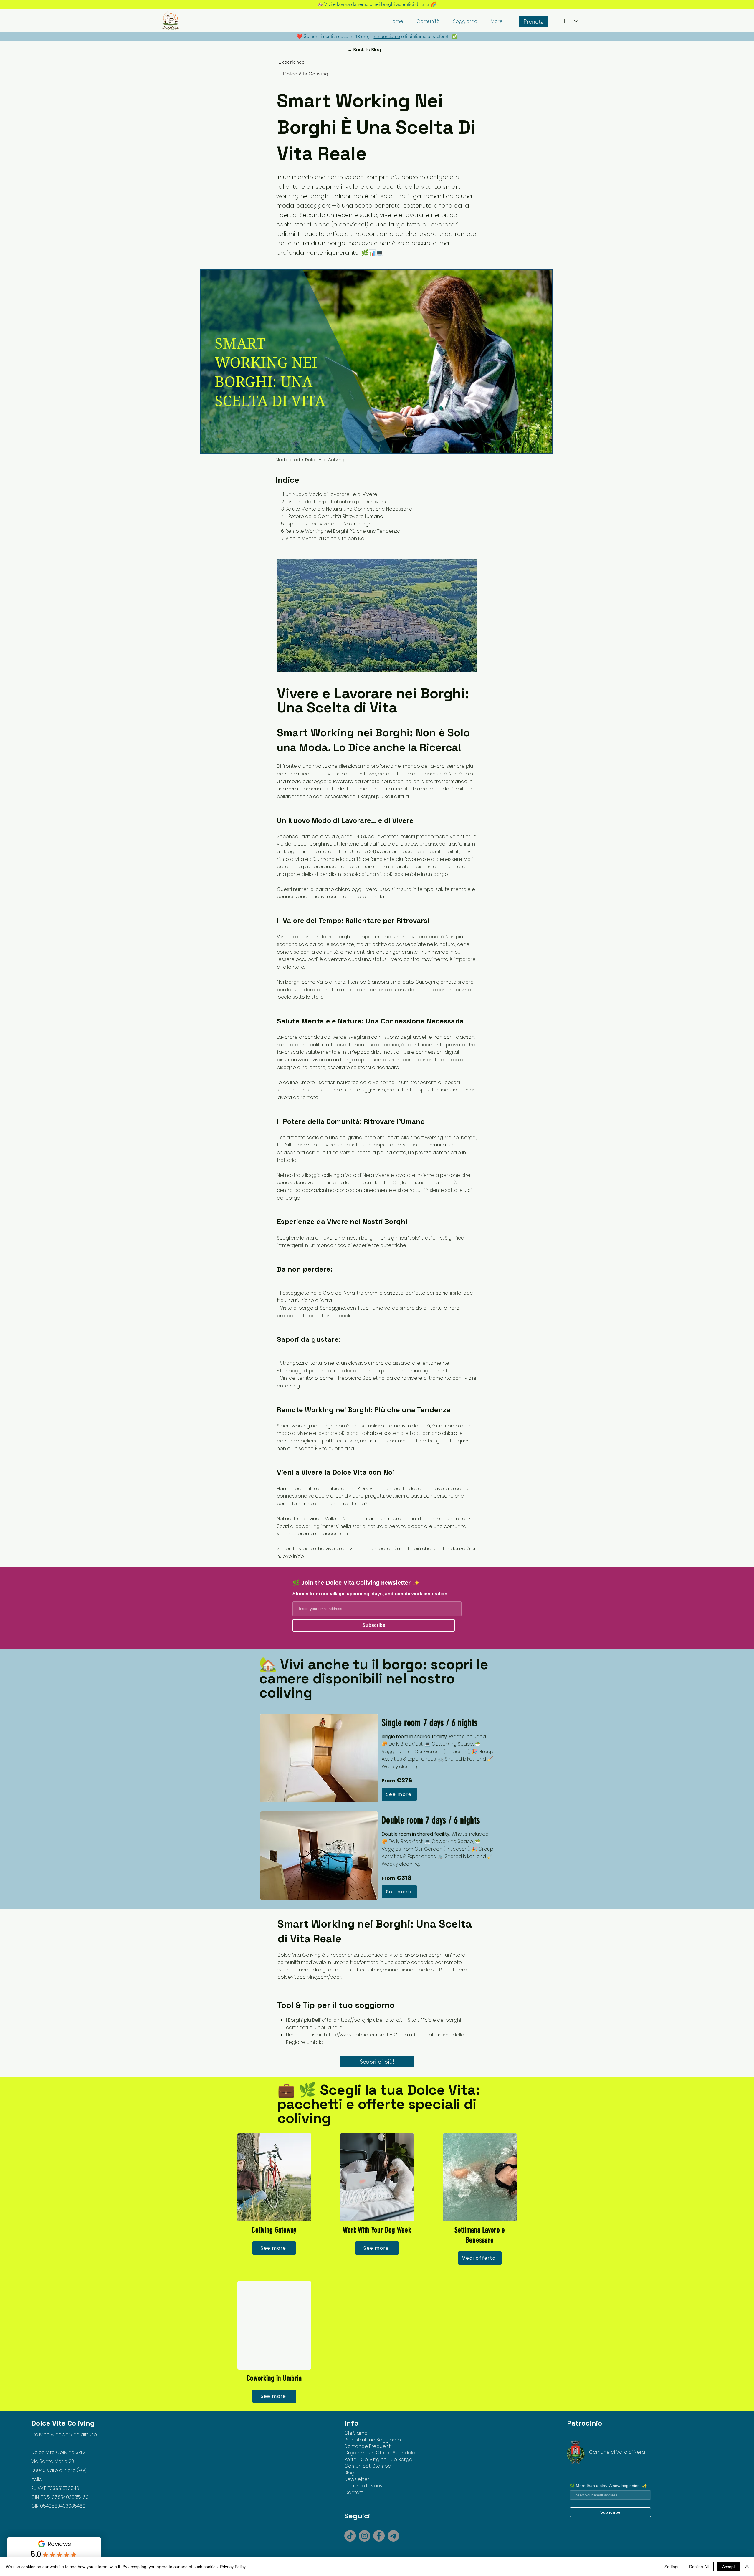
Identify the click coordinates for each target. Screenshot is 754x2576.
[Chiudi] (747, 2567)
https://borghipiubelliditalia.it (370, 2020)
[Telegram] (393, 2536)
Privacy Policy (233, 2567)
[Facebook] (379, 2536)
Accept (729, 2567)
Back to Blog (367, 50)
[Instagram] (364, 2536)
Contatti (354, 2493)
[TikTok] (350, 2536)
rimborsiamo (387, 36)
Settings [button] (672, 2567)
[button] (428, 21)
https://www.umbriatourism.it (356, 2035)
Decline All (699, 2567)
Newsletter (357, 2479)
